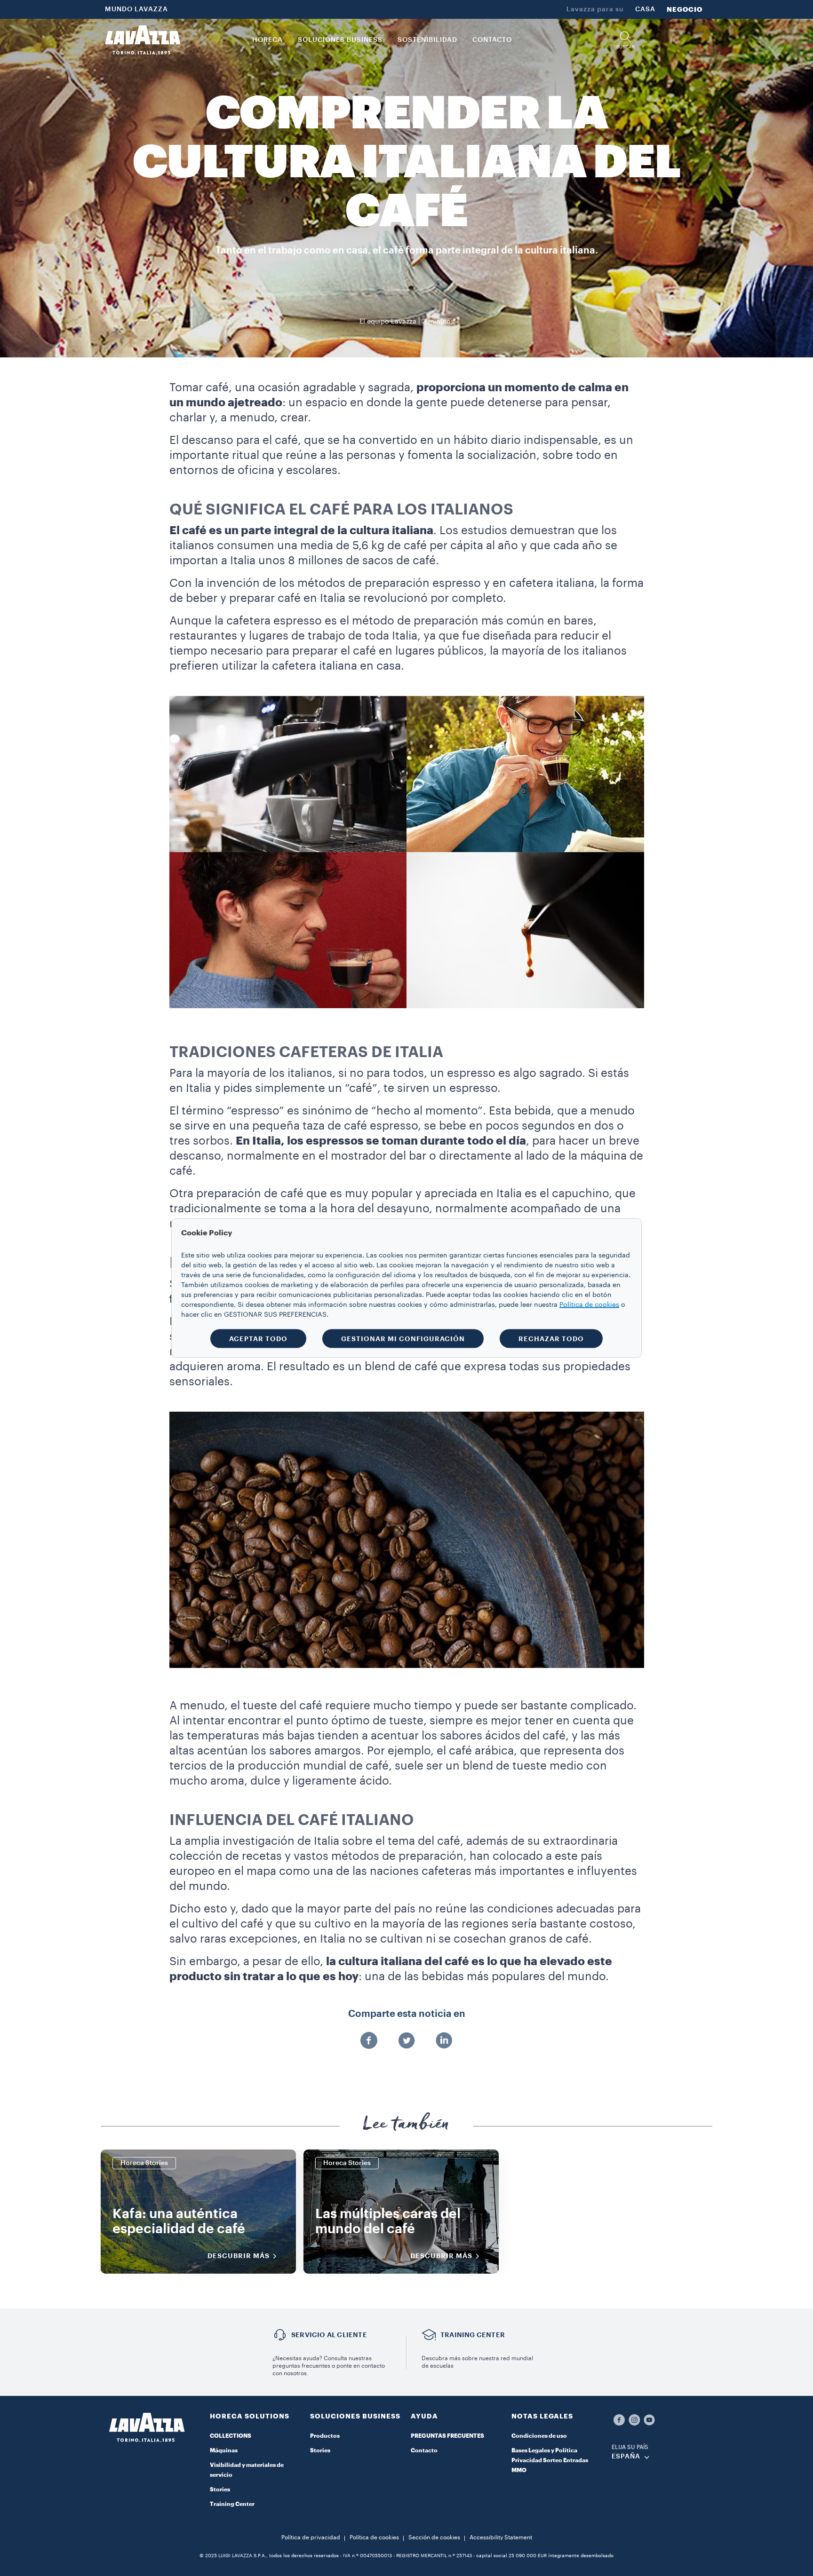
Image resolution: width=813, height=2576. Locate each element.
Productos (325, 2436)
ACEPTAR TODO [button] (258, 1339)
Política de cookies (374, 2537)
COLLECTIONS (231, 2436)
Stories (220, 2489)
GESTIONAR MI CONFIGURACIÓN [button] (403, 1339)
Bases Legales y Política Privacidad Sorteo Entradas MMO (550, 2460)
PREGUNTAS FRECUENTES (447, 2436)
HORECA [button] (267, 40)
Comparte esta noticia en (407, 2014)
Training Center (232, 2504)
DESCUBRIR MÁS (239, 2256)
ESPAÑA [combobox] (626, 2457)
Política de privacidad (311, 2537)
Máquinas (224, 2450)
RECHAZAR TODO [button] (551, 1339)
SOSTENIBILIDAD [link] (427, 40)
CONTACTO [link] (492, 40)
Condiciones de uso (539, 2436)
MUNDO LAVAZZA (136, 9)
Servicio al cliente (329, 2335)
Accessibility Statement (501, 2537)
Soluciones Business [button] (340, 40)
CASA (645, 9)
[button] (625, 40)
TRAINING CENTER (473, 2335)
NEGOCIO (685, 9)
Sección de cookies (434, 2537)
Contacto (424, 2450)
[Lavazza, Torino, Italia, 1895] (143, 40)
